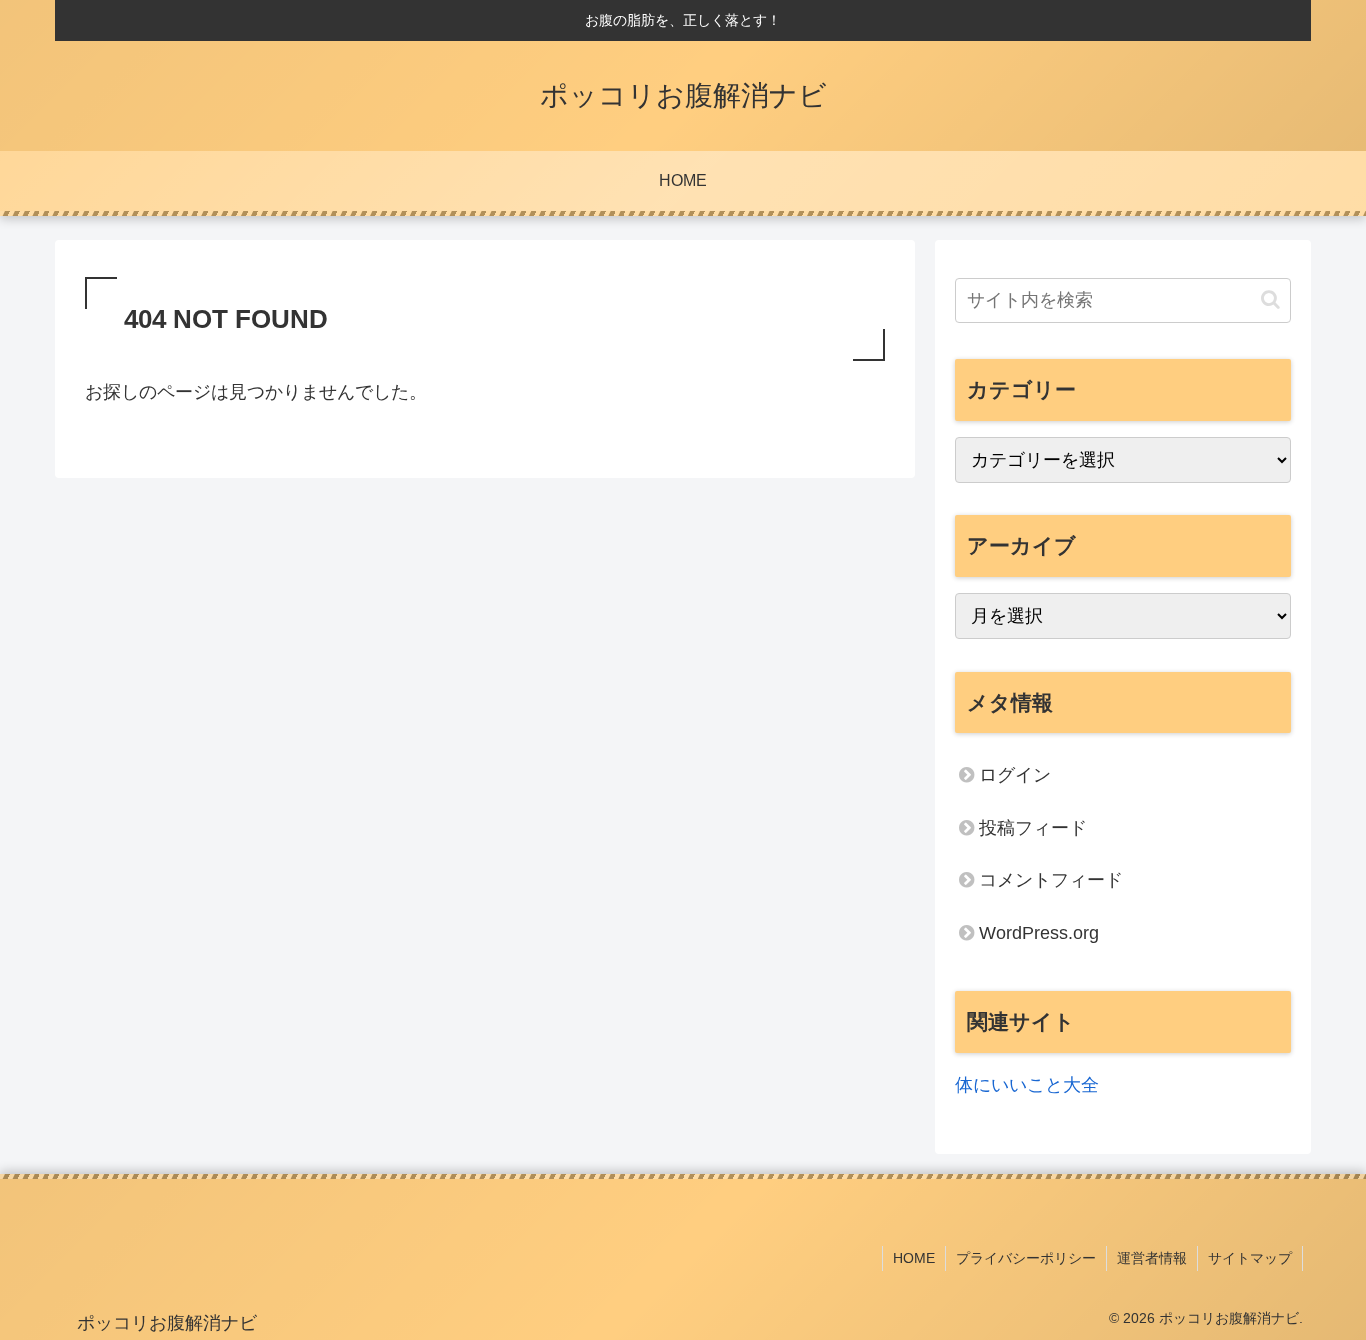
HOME (914, 1258)
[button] (1270, 299)
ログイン (1015, 775)
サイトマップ (1250, 1258)
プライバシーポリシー (1026, 1258)
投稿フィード (1033, 828)
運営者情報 (1152, 1258)
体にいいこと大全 (1027, 1085)
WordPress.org (1039, 933)
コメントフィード (1051, 880)
